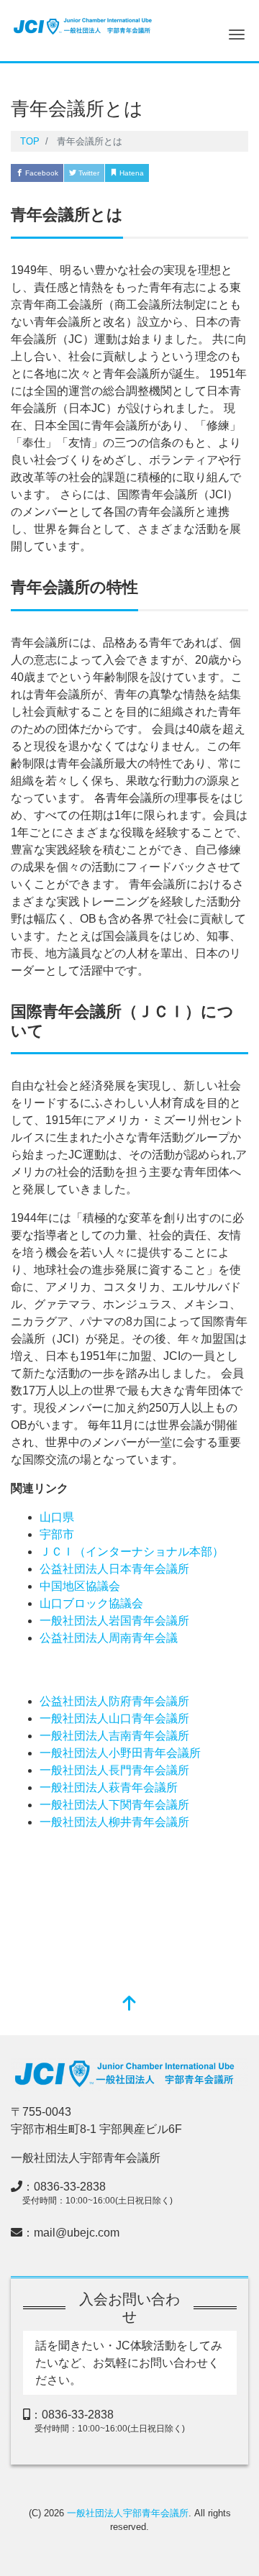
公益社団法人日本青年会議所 (114, 1569)
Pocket (174, 173)
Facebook (41, 173)
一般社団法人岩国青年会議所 (114, 1621)
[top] (129, 2005)
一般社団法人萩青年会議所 (109, 1787)
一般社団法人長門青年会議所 (114, 1770)
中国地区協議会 (80, 1586)
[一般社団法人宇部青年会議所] (83, 24)
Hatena (131, 173)
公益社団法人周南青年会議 (109, 1638)
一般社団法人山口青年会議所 (114, 1718)
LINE (214, 173)
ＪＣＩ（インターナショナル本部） (132, 1552)
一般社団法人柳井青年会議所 (114, 1822)
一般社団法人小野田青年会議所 (120, 1753)
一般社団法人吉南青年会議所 (114, 1736)
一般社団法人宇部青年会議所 (128, 2513)
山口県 (57, 1517)
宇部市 (57, 1534)
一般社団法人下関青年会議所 (114, 1805)
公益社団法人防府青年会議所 (114, 1701)
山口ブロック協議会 (91, 1603)
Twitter (88, 173)
